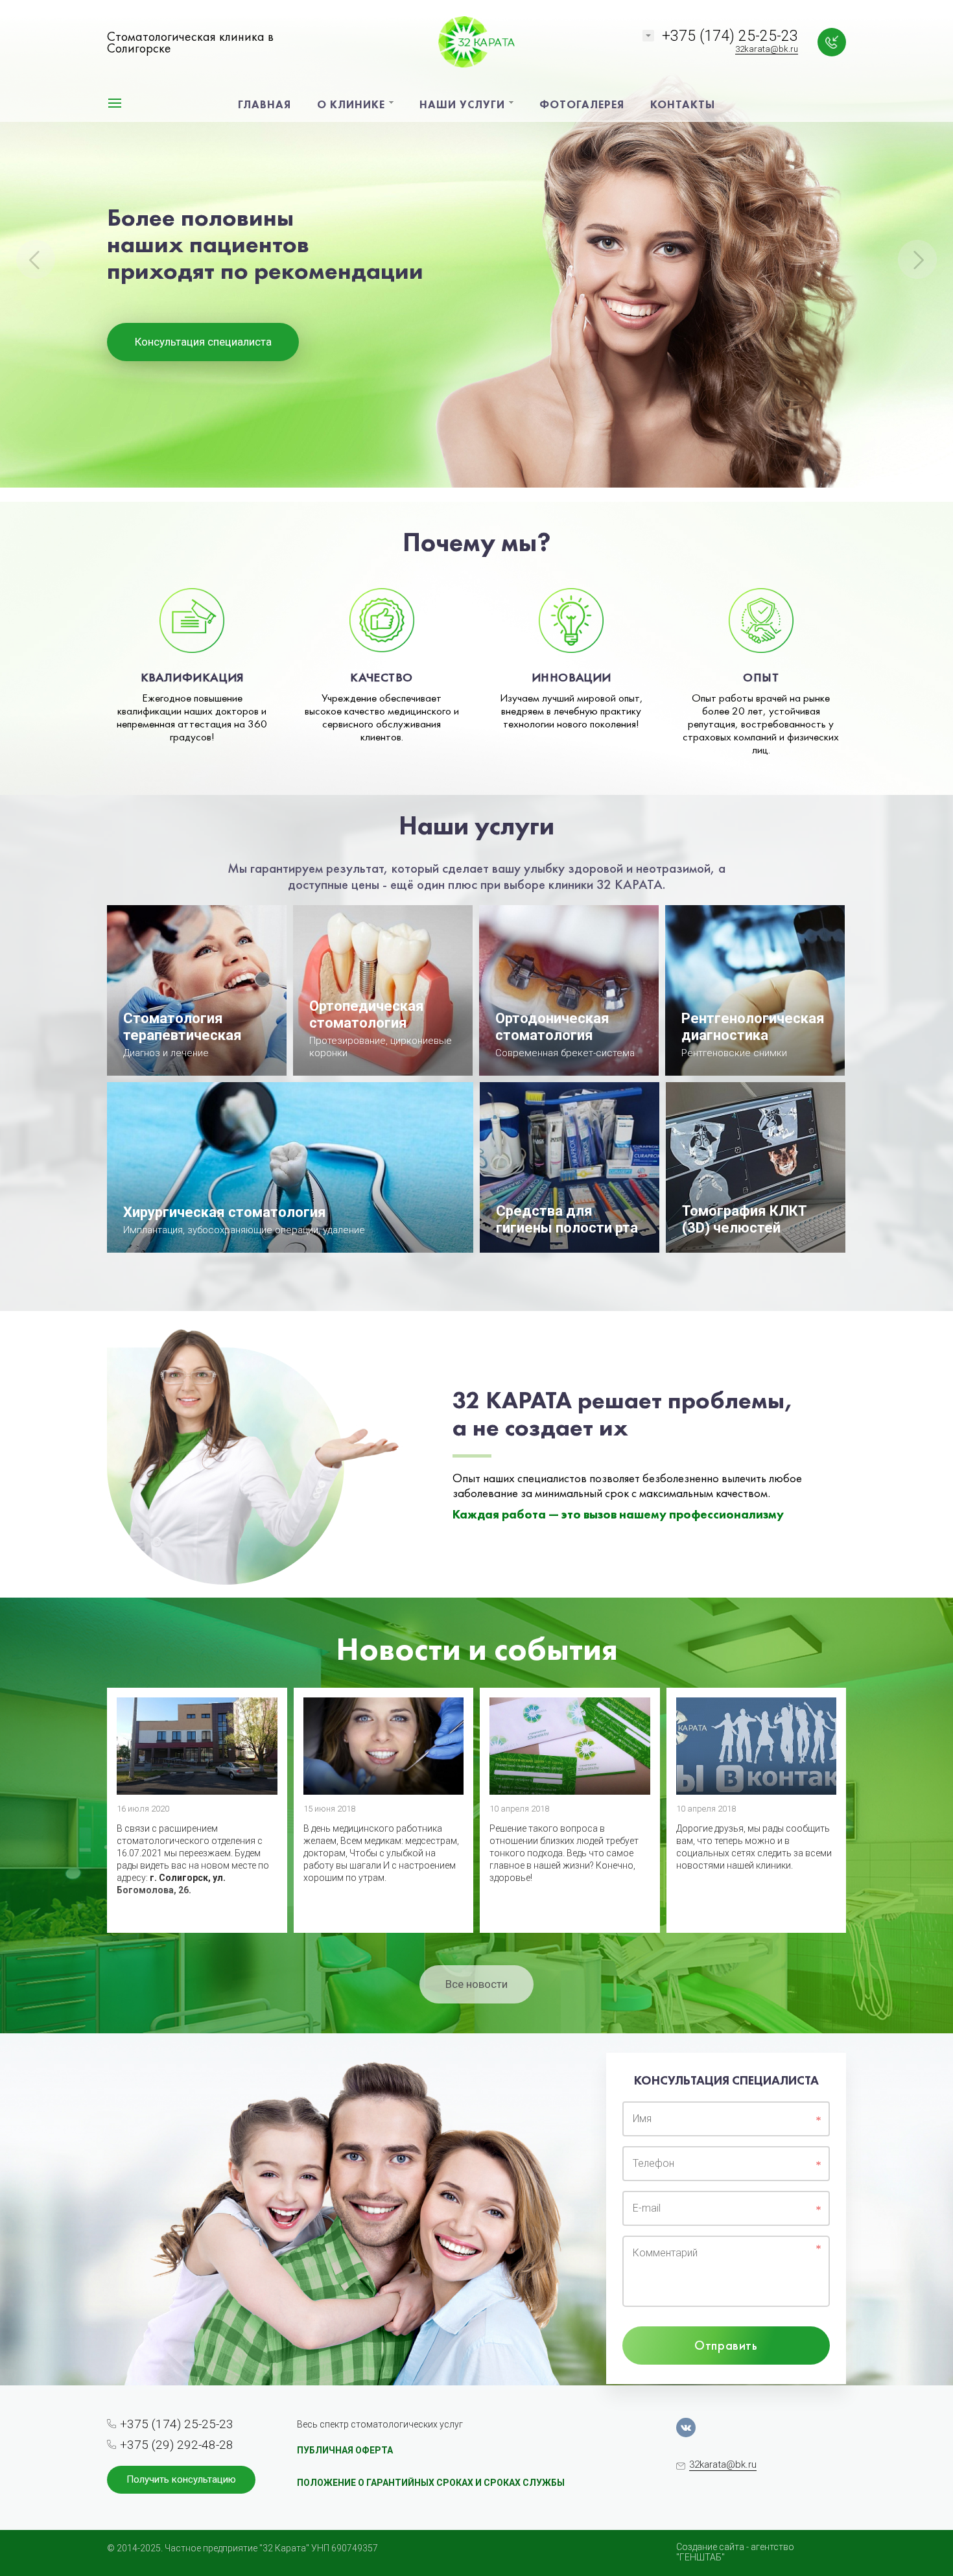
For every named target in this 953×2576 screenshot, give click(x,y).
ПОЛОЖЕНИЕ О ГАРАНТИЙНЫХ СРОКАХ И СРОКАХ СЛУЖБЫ (431, 2483)
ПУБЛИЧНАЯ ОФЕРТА (345, 2450)
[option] (476, 251)
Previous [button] (36, 259)
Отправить (726, 2345)
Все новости (476, 1984)
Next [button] (917, 259)
